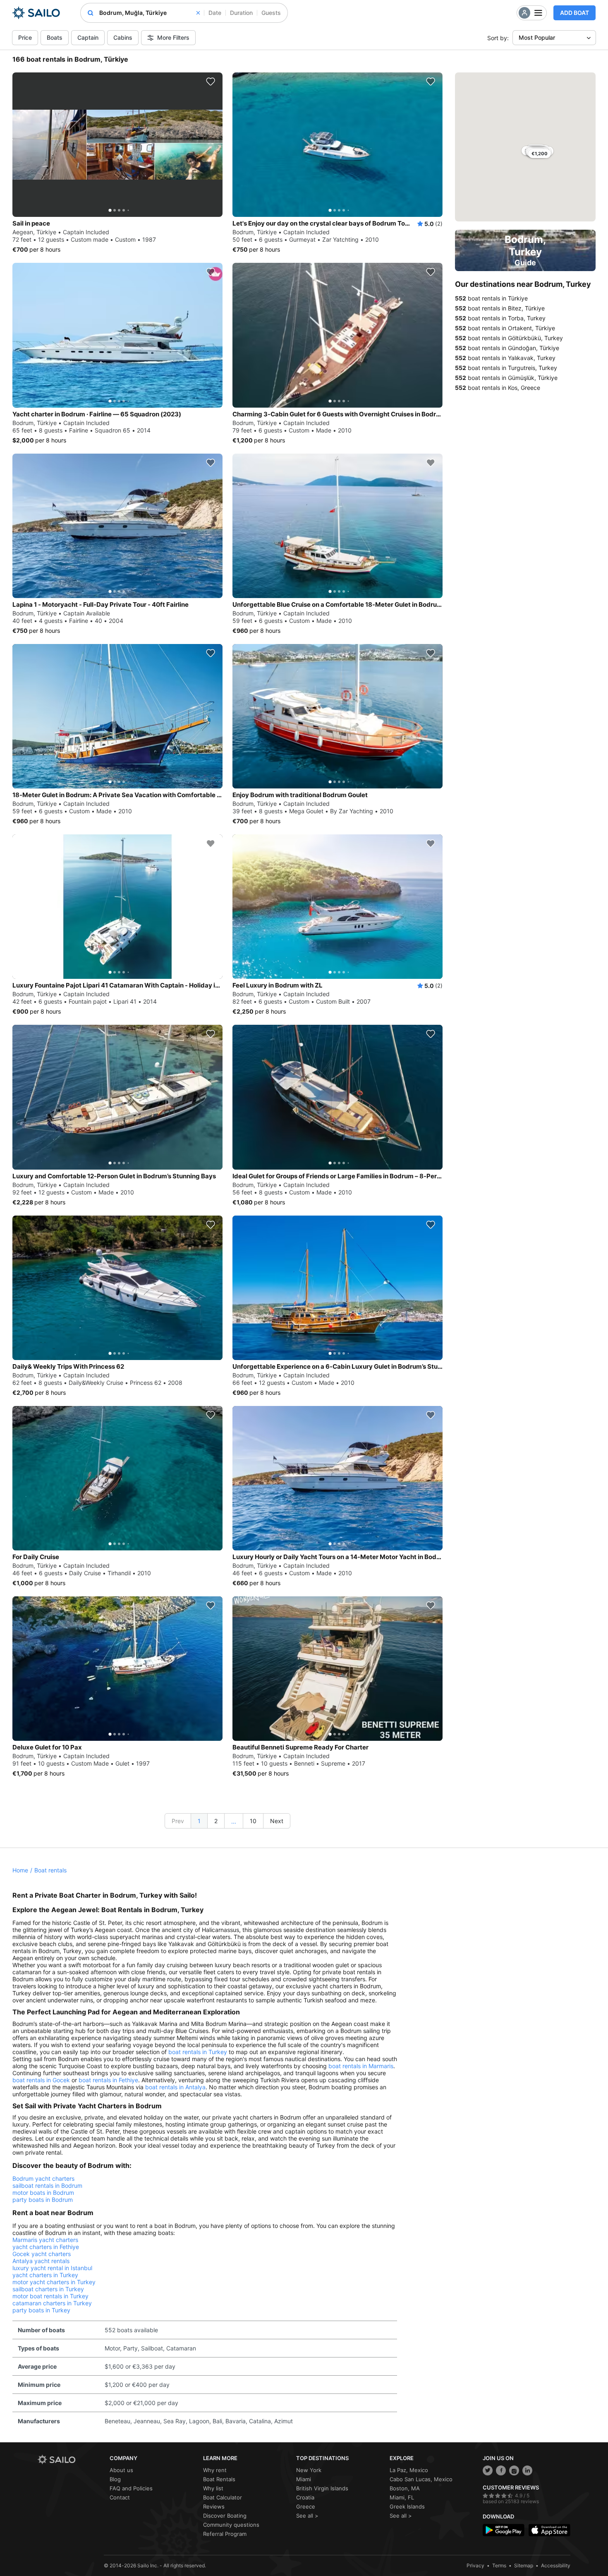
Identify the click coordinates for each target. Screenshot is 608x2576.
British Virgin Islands (322, 2488)
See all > (307, 2516)
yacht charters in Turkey (45, 2275)
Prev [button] (178, 1821)
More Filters (173, 37)
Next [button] (277, 1821)
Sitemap (524, 2565)
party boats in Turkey (41, 2310)
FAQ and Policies (131, 2488)
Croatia (305, 2497)
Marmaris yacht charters (45, 2240)
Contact (120, 2497)
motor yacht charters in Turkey (54, 2282)
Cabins (123, 37)
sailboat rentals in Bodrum (47, 2186)
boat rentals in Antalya (175, 2087)
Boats (55, 37)
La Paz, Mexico (409, 2470)
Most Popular (537, 37)
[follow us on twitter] (488, 2470)
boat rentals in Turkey (198, 2052)
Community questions (231, 2525)
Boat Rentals (219, 2479)
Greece (306, 2506)
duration (241, 13)
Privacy (475, 2565)
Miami (304, 2479)
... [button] (234, 1821)
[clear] (198, 13)
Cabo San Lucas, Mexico (421, 2479)
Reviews (214, 2506)
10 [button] (253, 1821)
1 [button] (199, 1821)
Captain (88, 37)
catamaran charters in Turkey (52, 2303)
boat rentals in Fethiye (108, 2080)
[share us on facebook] (501, 2470)
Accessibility (556, 2565)
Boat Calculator (223, 2497)
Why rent (215, 2470)
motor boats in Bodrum (43, 2193)
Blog (115, 2479)
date (215, 13)
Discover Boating (225, 2516)
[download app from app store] (549, 2530)
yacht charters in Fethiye (46, 2247)
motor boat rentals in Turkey (50, 2296)
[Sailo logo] (71, 2459)
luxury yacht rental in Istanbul (52, 2268)
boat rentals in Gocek (41, 2080)
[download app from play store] (504, 2530)
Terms (499, 2565)
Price (25, 37)
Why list (213, 2488)
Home (20, 1870)
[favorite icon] (211, 82)
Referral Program (225, 2534)
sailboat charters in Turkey (48, 2289)
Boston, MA (405, 2488)
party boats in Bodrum (43, 2200)
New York (309, 2470)
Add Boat (574, 13)
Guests (271, 13)
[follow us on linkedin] (527, 2470)
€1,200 (540, 154)
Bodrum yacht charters (43, 2178)
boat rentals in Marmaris (361, 2066)
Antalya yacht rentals (41, 2261)
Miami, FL (402, 2497)
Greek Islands (407, 2506)
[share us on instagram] (514, 2470)
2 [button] (216, 1821)
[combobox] (150, 13)
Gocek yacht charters (42, 2254)
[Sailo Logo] (36, 13)
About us (121, 2470)
